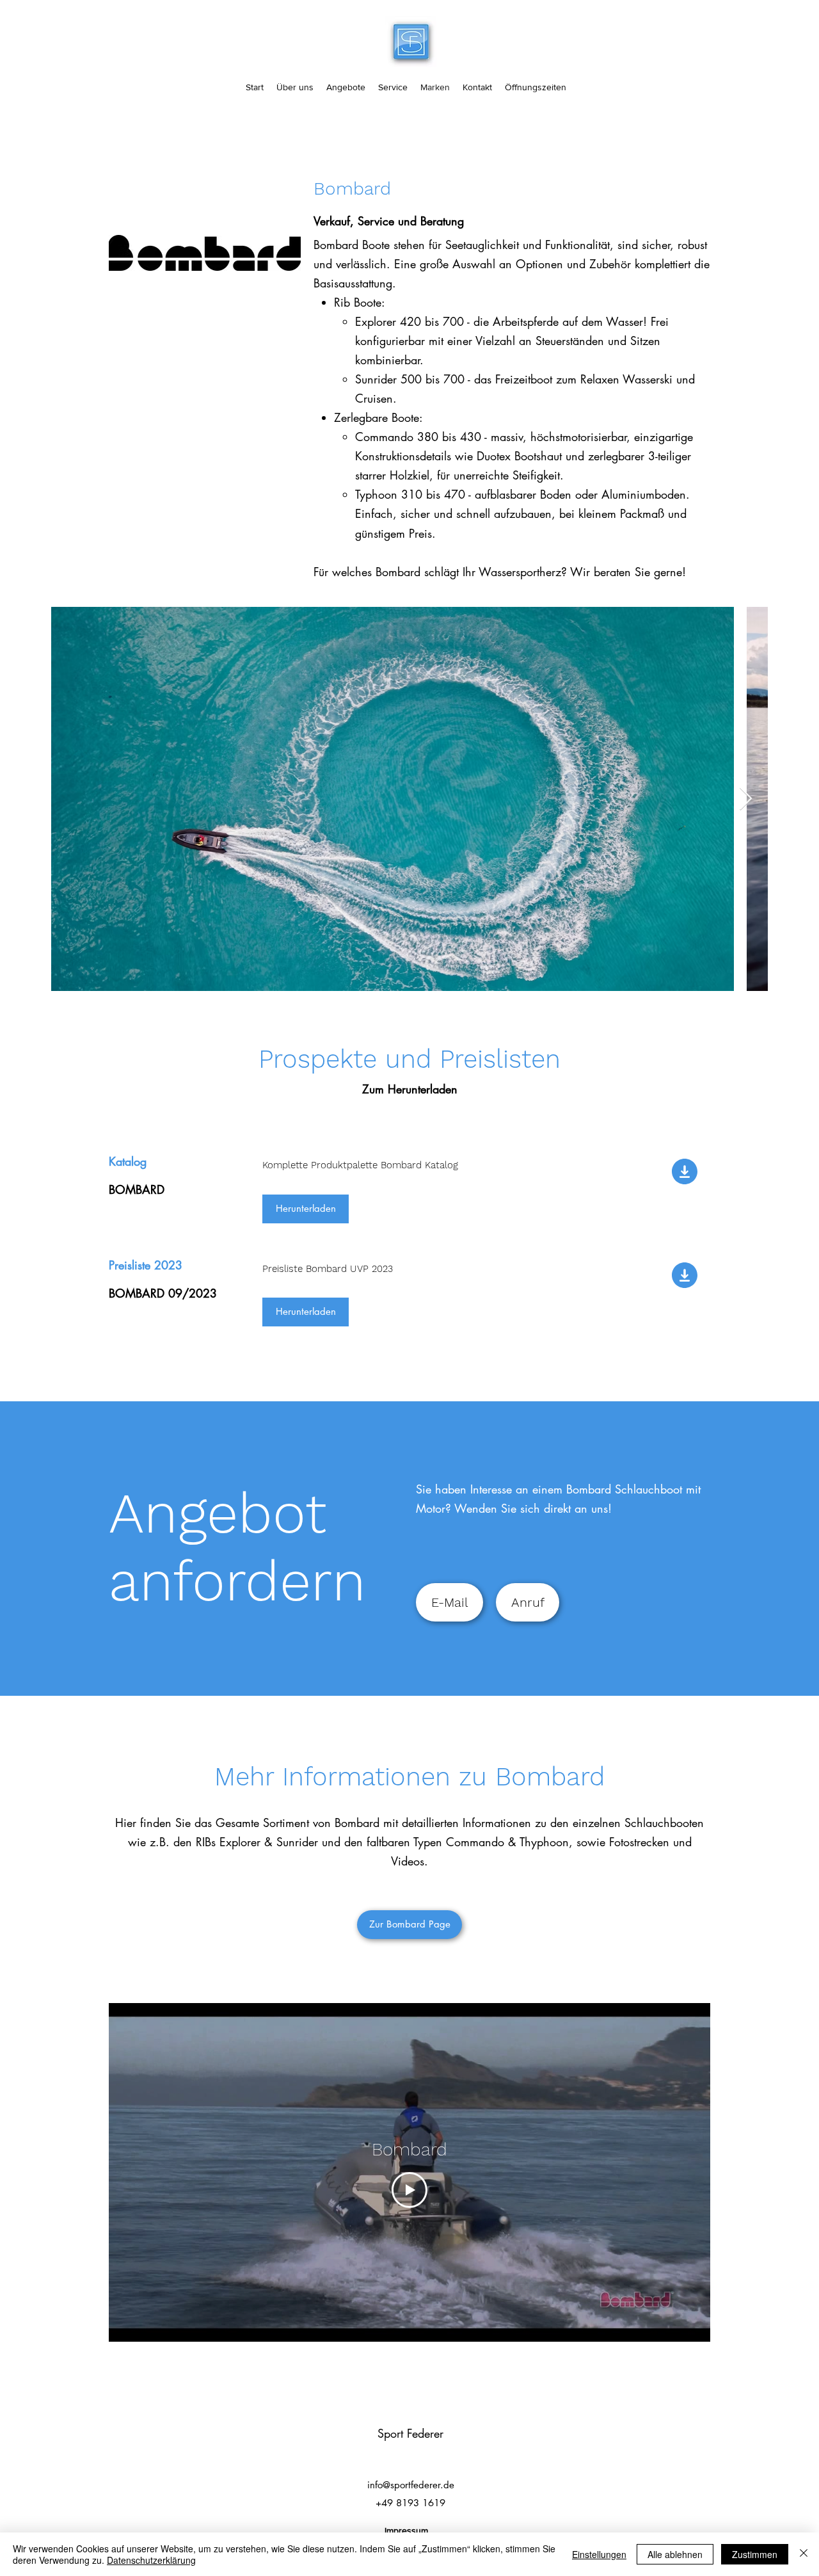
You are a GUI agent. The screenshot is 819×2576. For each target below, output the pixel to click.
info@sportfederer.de (411, 2485)
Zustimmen (755, 2554)
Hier (126, 1823)
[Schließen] (804, 2554)
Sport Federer (410, 2433)
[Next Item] (746, 799)
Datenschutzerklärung (151, 2560)
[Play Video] (409, 2190)
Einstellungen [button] (599, 2554)
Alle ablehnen (675, 2554)
